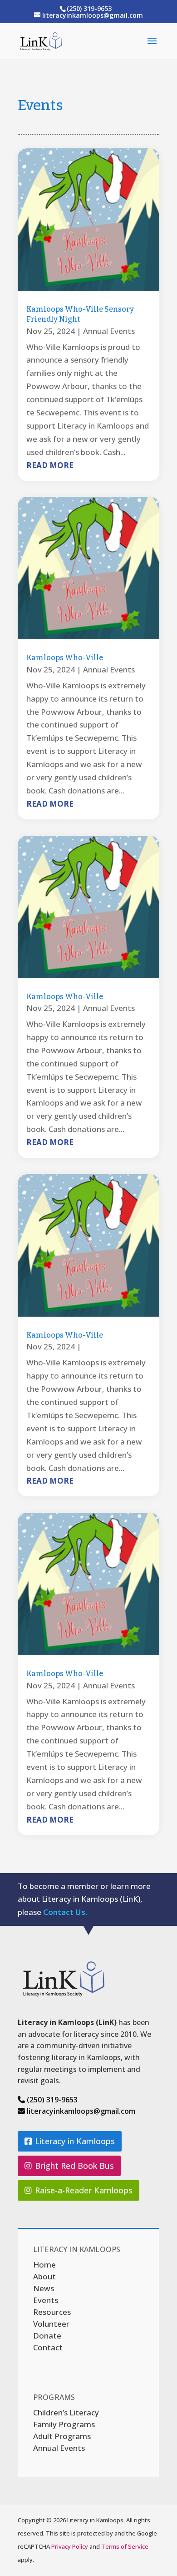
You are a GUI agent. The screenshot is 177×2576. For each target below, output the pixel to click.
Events (46, 2300)
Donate (47, 2336)
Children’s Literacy (66, 2412)
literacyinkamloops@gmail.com (80, 2111)
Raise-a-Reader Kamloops (84, 2190)
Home (44, 2265)
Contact (48, 2347)
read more (50, 465)
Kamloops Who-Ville (65, 658)
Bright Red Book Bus (74, 2166)
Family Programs (64, 2424)
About (44, 2276)
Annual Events (109, 331)
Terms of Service (125, 2546)
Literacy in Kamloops (75, 2141)
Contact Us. (65, 1912)
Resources (52, 2312)
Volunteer (51, 2324)
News (44, 2288)
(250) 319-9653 (51, 2100)
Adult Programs (62, 2436)
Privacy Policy (70, 2546)
